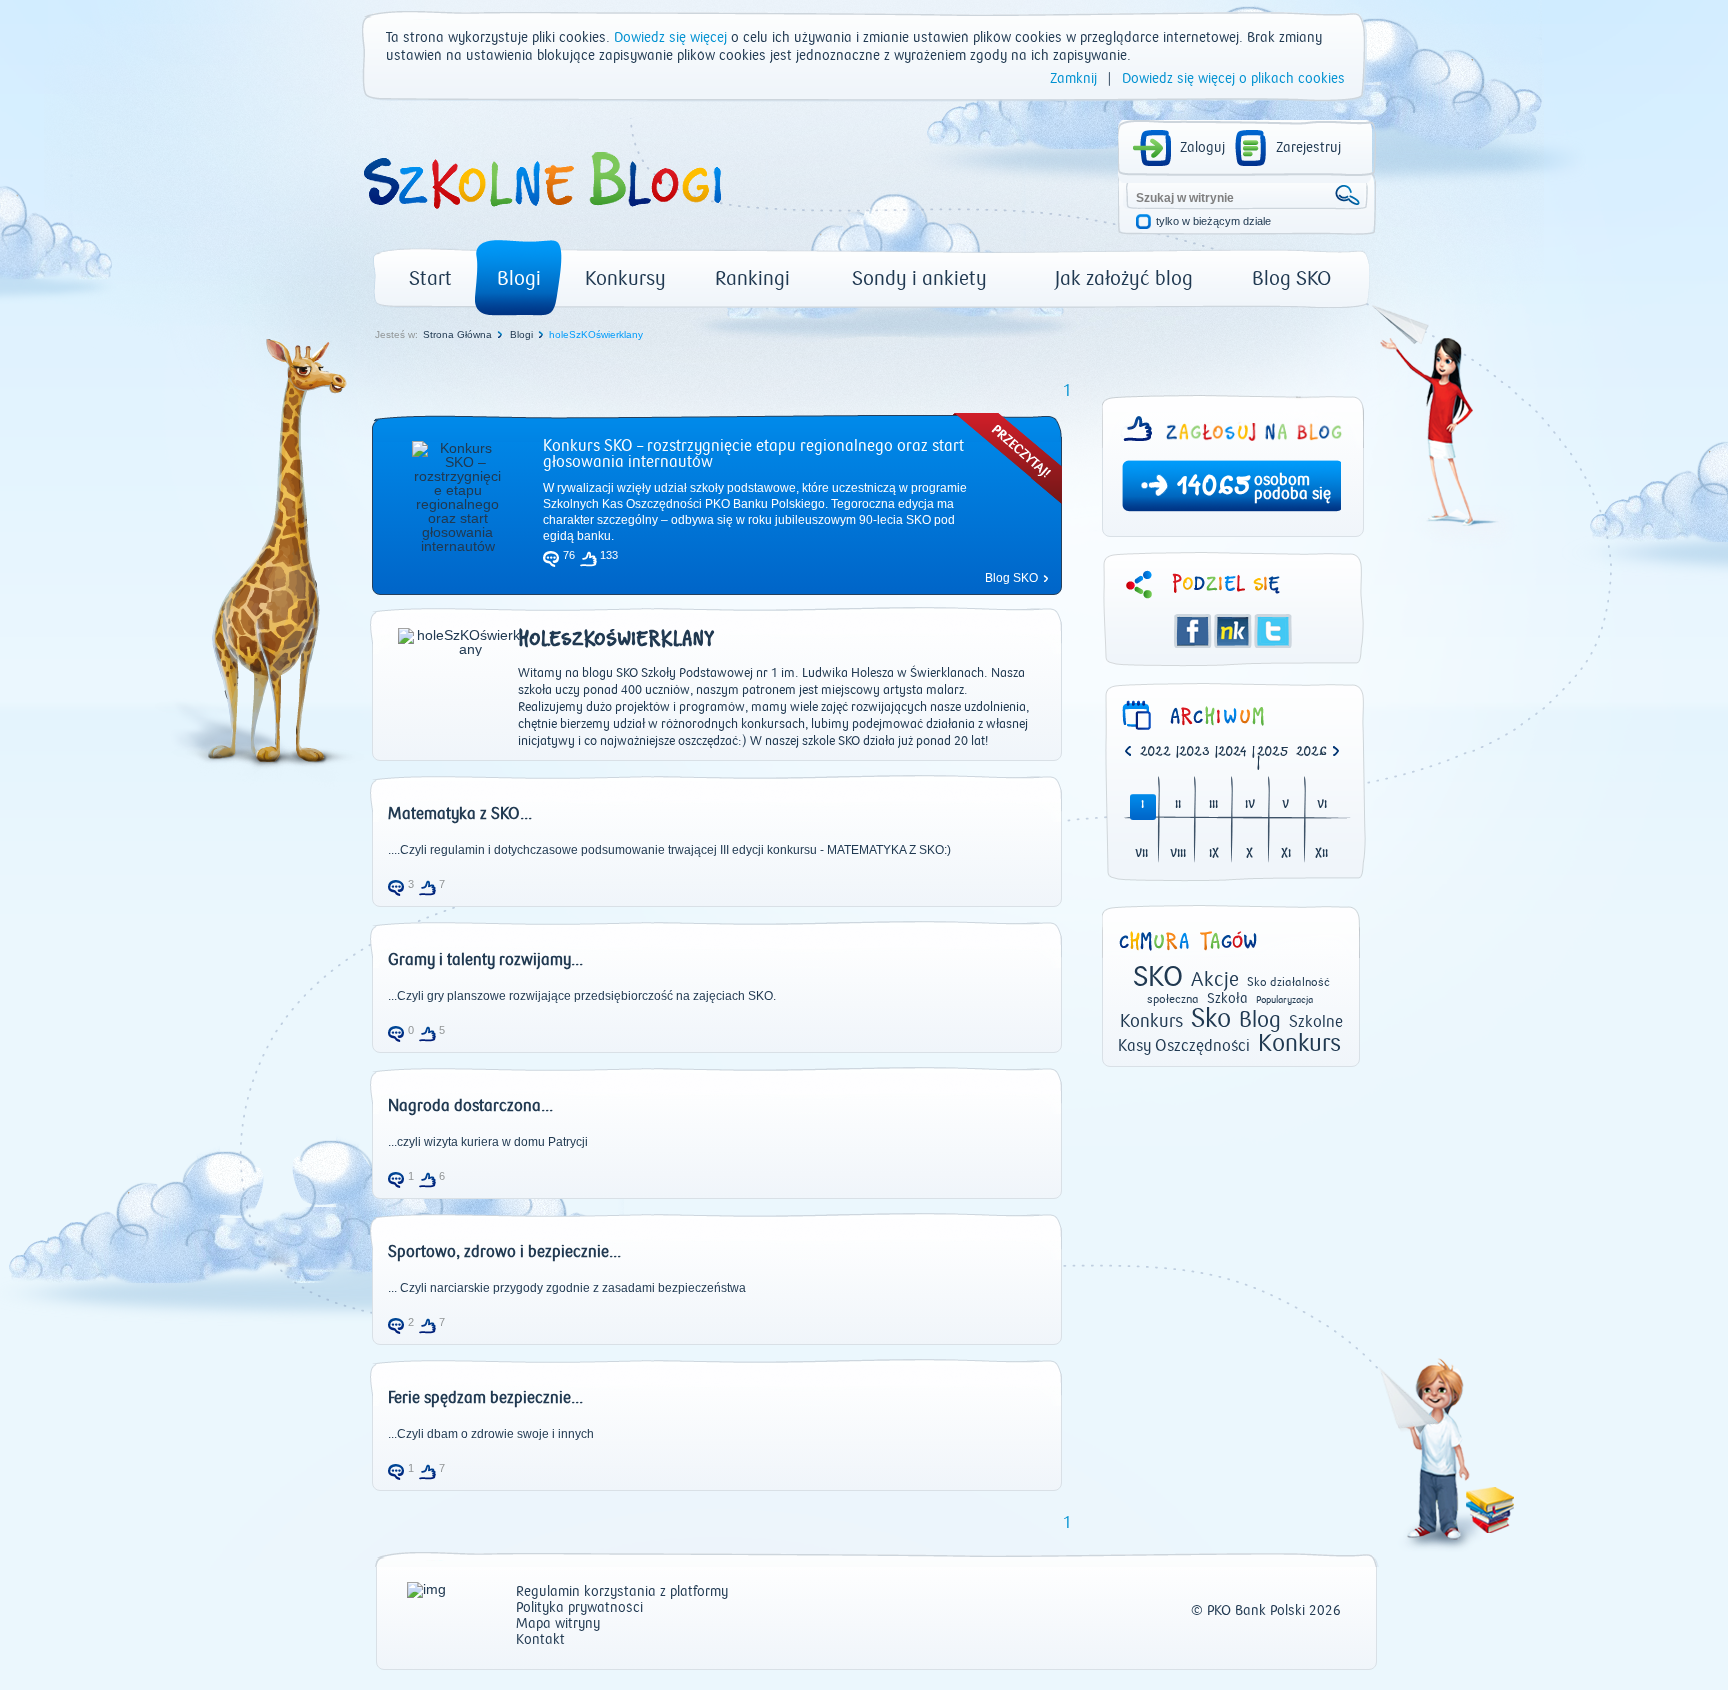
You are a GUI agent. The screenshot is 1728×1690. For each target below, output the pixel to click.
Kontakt (540, 1640)
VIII (1178, 854)
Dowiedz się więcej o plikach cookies (1233, 79)
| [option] (1159, 753)
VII (1141, 854)
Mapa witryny (558, 1624)
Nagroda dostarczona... (470, 1106)
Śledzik (1233, 631)
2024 (1232, 752)
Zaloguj (1202, 148)
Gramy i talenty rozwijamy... (485, 960)
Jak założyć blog (1124, 278)
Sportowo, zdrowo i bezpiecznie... (504, 1252)
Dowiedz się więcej (670, 38)
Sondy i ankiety (919, 278)
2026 (1311, 752)
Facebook (1193, 631)
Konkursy (625, 278)
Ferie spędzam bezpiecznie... (485, 1398)
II (1178, 805)
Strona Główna (457, 334)
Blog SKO (1291, 278)
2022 (1155, 752)
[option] (1315, 753)
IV (1250, 805)
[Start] (541, 216)
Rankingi (752, 278)
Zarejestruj (1308, 148)
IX (1214, 854)
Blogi (519, 278)
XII (1321, 854)
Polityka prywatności (579, 1608)
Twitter (1273, 631)
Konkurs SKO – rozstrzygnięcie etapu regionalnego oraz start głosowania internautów (753, 454)
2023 (1194, 752)
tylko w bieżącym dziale (1213, 221)
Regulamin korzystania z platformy (622, 1592)
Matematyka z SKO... (460, 814)
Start (430, 278)
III (1213, 805)
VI (1322, 805)
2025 (1273, 752)
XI (1286, 854)
